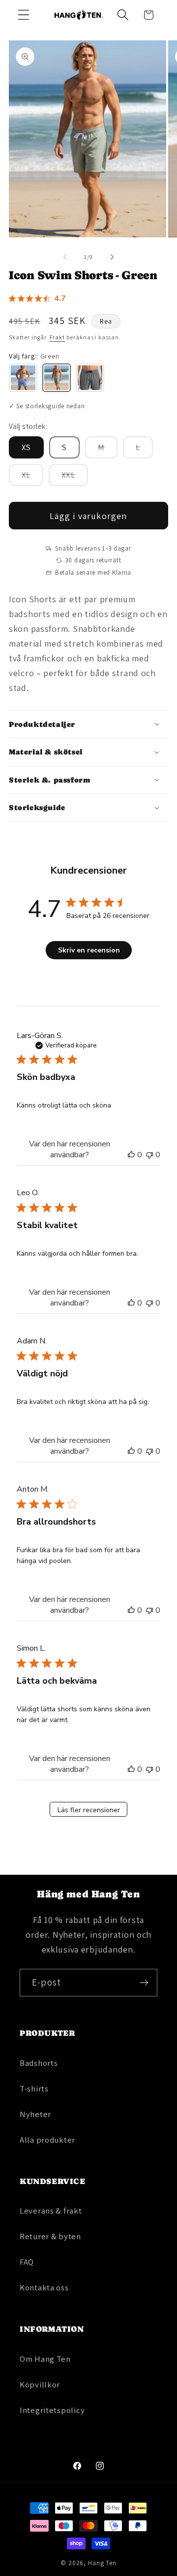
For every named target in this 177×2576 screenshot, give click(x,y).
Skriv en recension (89, 950)
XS (26, 447)
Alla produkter (47, 2140)
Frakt (57, 337)
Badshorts (39, 2063)
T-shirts (34, 2088)
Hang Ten (102, 2563)
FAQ (27, 2262)
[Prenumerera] (144, 1983)
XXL (75, 477)
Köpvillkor (40, 2384)
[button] (24, 15)
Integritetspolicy (52, 2410)
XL (32, 477)
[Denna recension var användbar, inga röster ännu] (131, 1155)
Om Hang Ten (45, 2359)
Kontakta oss (44, 2287)
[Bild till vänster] (65, 257)
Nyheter (35, 2114)
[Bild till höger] (112, 257)
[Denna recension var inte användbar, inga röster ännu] (149, 1155)
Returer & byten (50, 2236)
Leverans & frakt (51, 2211)
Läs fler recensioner (89, 1810)
